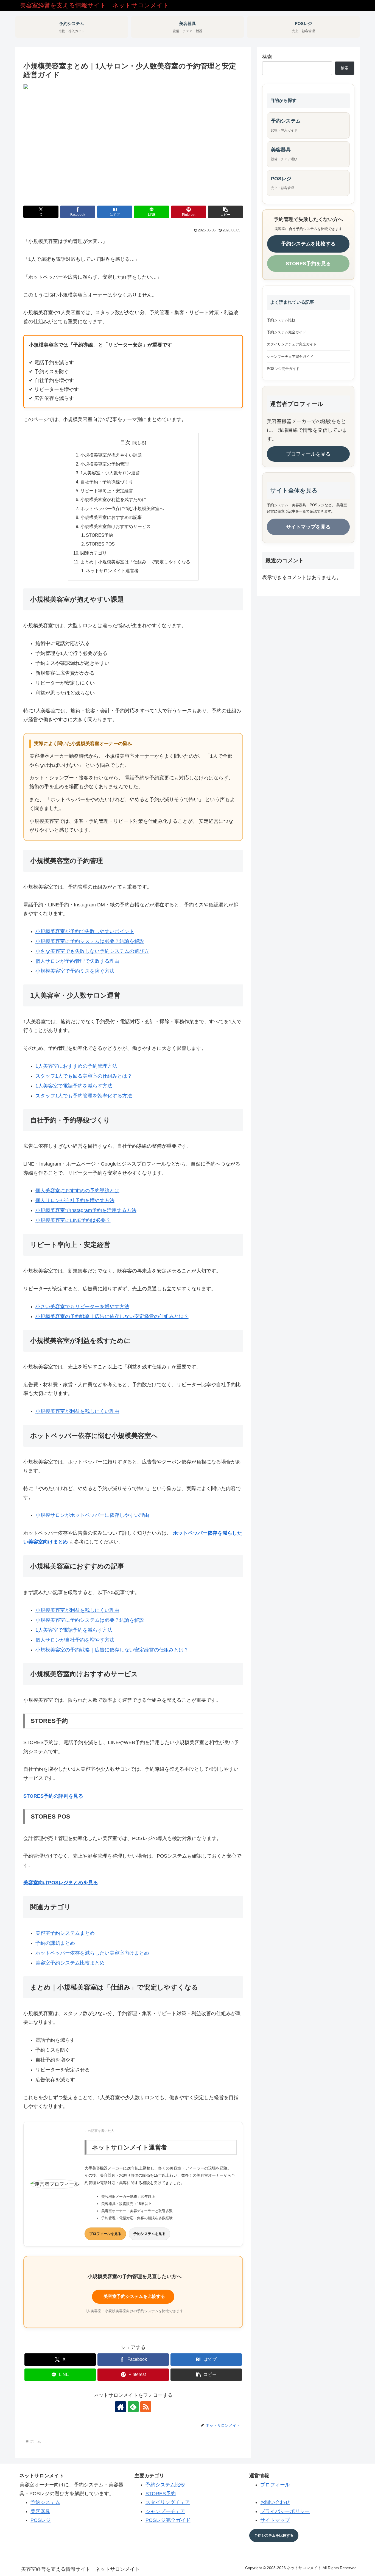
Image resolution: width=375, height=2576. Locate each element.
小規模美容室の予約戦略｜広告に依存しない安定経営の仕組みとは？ (112, 1316)
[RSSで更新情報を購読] (146, 2407)
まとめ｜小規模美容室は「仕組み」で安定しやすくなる (135, 562)
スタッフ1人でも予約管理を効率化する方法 (84, 1096)
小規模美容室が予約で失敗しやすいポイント (85, 931)
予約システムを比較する (308, 244)
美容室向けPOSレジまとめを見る (61, 1883)
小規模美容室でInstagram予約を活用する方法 (86, 1210)
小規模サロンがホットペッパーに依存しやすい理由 (92, 1515)
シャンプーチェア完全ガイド (290, 357)
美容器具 (40, 2511)
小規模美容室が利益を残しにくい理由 (77, 1411)
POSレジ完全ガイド (283, 369)
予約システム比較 (281, 320)
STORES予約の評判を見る (53, 1796)
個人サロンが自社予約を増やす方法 (75, 1200)
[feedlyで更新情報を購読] (133, 2407)
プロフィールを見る (105, 2234)
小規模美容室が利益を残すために (113, 499)
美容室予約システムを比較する (133, 2296)
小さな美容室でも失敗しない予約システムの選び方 (92, 951)
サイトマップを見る (308, 527)
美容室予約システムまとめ (65, 1933)
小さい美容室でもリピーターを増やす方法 (82, 1307)
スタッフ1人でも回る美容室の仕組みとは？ (84, 1076)
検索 (267, 57)
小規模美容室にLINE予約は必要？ (73, 1220)
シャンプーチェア (165, 2511)
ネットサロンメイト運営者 (112, 571)
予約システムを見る (149, 2234)
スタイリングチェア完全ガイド (292, 344)
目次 (125, 442)
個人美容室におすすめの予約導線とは (77, 1191)
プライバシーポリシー (285, 2511)
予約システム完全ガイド (286, 332)
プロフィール (275, 2485)
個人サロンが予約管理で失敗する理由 (77, 961)
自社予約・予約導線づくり (107, 482)
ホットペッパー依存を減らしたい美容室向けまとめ (92, 1953)
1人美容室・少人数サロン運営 (110, 473)
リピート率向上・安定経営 (107, 491)
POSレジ (41, 2520)
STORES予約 (100, 535)
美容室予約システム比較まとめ (70, 1963)
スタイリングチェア (168, 2502)
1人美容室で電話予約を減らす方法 (74, 1086)
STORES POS (100, 544)
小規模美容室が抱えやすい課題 (111, 455)
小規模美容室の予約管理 (105, 464)
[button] (225, 212)
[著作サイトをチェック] (121, 2407)
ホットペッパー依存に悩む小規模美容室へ (122, 508)
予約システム (45, 2502)
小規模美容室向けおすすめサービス (116, 526)
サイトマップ (275, 2520)
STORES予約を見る (308, 264)
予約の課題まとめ (55, 1943)
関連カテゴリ (94, 553)
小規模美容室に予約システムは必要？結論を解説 (90, 941)
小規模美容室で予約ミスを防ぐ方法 (75, 971)
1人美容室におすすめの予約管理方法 (76, 1066)
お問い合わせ (275, 2502)
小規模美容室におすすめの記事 (111, 517)
